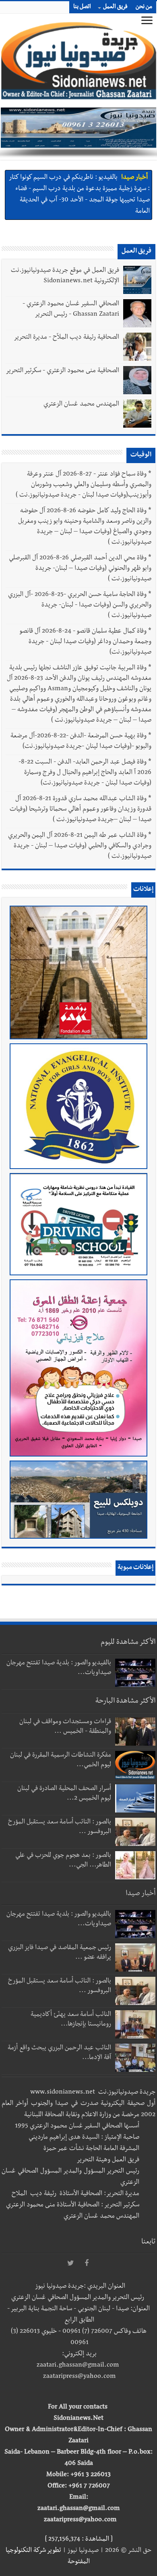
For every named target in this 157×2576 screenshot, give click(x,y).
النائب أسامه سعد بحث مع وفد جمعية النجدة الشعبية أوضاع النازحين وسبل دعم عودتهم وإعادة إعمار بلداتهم (79, 190)
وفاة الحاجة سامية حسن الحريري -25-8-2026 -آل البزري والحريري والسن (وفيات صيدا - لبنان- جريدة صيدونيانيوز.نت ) (80, 606)
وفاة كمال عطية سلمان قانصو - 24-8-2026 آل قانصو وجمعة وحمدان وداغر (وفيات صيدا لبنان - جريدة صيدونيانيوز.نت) (86, 642)
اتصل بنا (82, 7)
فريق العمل (115, 7)
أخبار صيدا (134, 179)
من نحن (144, 7)
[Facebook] (87, 2264)
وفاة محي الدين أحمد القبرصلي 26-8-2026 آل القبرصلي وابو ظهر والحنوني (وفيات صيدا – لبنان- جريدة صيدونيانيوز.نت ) (80, 569)
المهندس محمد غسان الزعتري (81, 405)
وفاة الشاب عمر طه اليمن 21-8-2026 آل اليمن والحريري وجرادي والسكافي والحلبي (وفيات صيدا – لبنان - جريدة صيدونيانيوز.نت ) (80, 846)
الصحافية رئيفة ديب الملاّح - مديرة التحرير (66, 338)
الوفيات (141, 455)
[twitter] (70, 2264)
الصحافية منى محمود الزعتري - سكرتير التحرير (62, 371)
